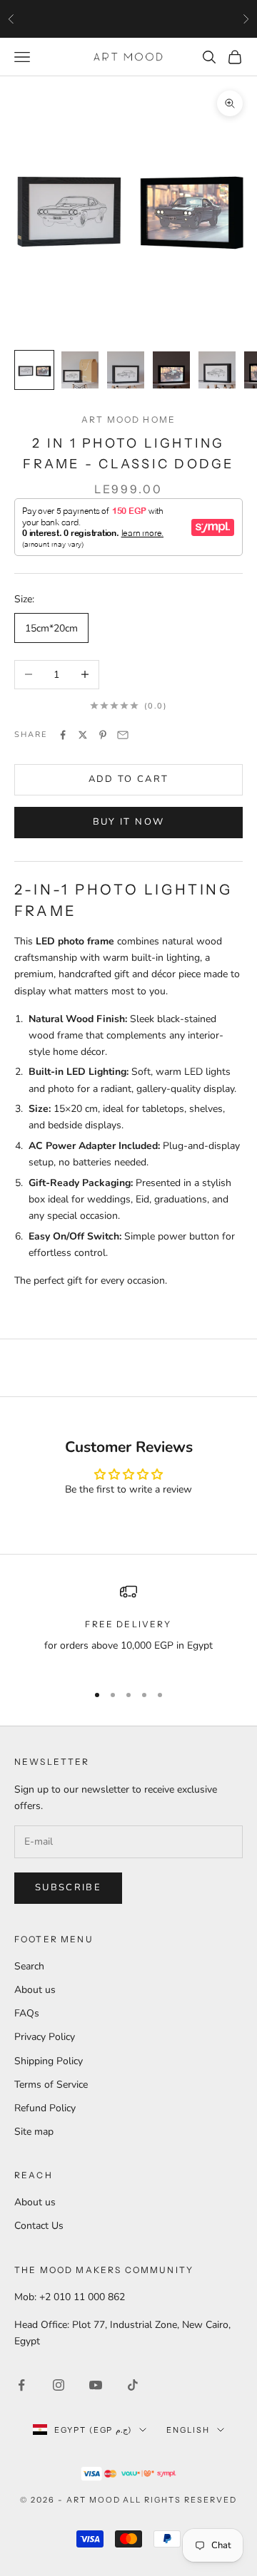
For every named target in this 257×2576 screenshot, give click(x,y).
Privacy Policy (45, 2037)
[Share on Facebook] (63, 735)
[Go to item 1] (34, 370)
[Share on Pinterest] (103, 735)
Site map (34, 2132)
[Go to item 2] (80, 370)
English (188, 2430)
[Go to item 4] (171, 370)
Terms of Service (51, 2085)
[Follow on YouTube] (96, 2385)
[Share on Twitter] (83, 735)
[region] (128, 1627)
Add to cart (129, 779)
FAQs (27, 2013)
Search (29, 1966)
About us (35, 1990)
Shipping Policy (49, 2061)
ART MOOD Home (128, 419)
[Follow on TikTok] (133, 2385)
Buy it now (128, 822)
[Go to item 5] (217, 370)
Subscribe (68, 1887)
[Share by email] (123, 735)
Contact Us (39, 2226)
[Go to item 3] (126, 370)
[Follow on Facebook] (21, 2385)
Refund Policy (45, 2108)
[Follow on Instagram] (59, 2385)
